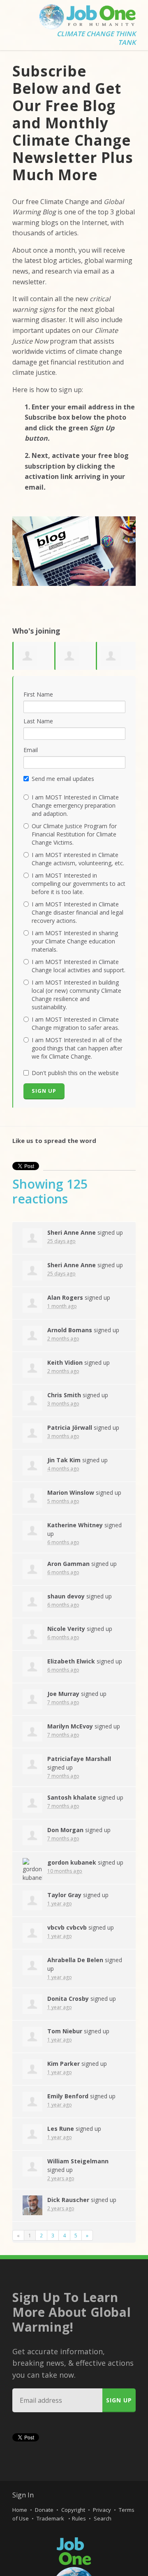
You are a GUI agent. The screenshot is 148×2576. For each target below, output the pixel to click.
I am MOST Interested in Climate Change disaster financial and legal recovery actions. (77, 912)
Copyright (73, 2510)
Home (20, 2510)
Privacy (102, 2510)
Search (103, 2518)
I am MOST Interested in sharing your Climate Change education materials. (75, 941)
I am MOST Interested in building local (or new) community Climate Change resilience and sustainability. (76, 995)
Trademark (51, 2518)
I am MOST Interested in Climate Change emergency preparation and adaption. (75, 805)
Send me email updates (63, 779)
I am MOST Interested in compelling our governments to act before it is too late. (79, 884)
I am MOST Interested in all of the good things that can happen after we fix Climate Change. (77, 1048)
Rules (79, 2518)
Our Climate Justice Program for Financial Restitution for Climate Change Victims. (74, 834)
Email (31, 750)
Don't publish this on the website (75, 1073)
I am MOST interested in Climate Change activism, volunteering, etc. (78, 859)
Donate (44, 2510)
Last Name (38, 721)
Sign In (23, 2495)
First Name (38, 694)
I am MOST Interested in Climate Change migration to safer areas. (75, 1023)
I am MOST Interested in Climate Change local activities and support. (79, 966)
